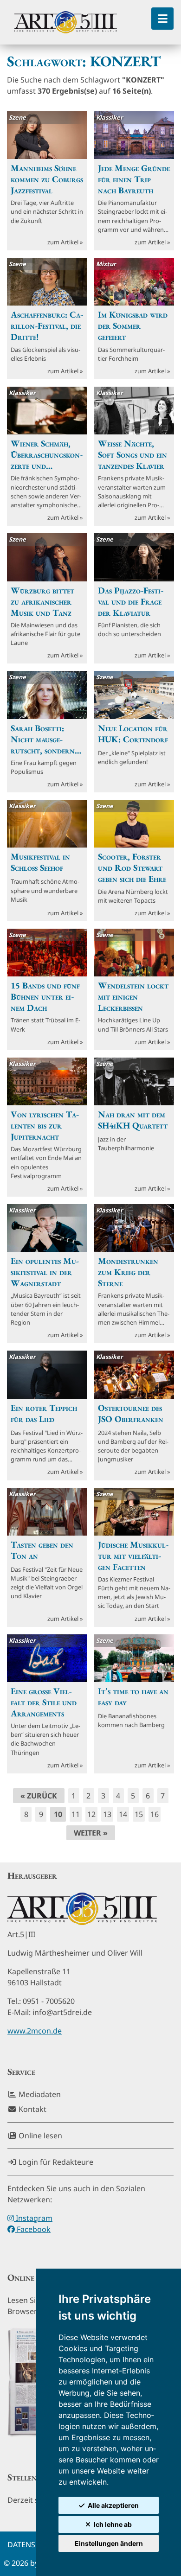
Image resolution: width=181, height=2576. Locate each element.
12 (91, 1814)
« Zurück (39, 1796)
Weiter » (91, 1833)
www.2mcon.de (35, 2031)
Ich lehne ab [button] (113, 2524)
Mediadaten (39, 2094)
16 (155, 1814)
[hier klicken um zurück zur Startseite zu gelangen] (66, 22)
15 (139, 1814)
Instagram (33, 2218)
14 (123, 1814)
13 (107, 1814)
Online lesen (39, 2136)
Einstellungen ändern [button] (109, 2543)
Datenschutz (33, 2544)
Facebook (33, 2229)
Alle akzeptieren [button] (113, 2505)
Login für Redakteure (55, 2162)
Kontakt (32, 2109)
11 (76, 1814)
